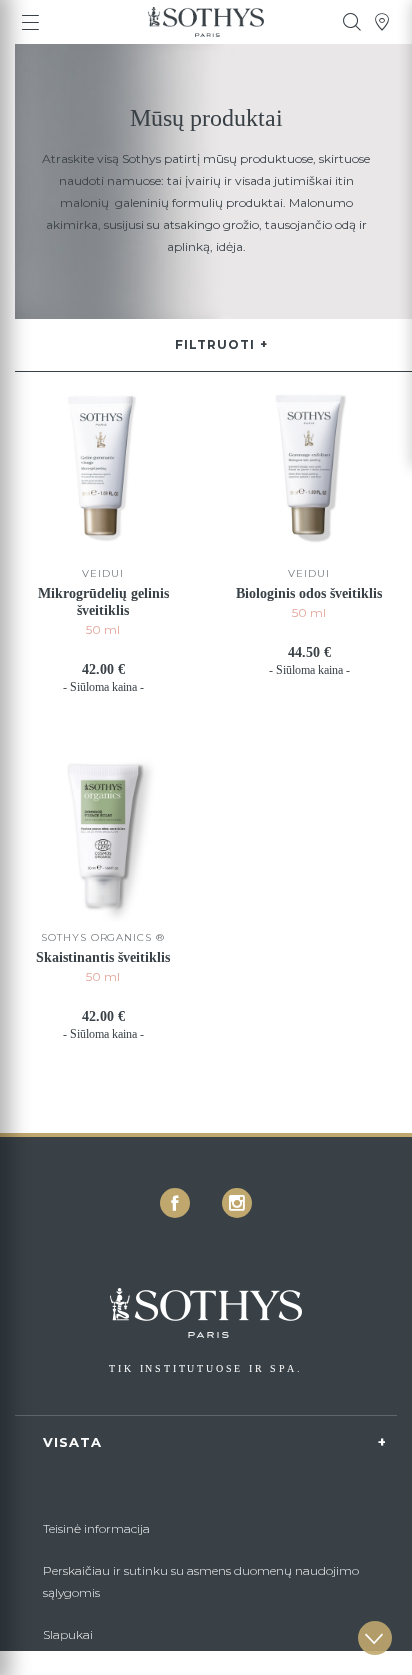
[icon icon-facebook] (175, 1203)
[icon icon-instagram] (237, 1203)
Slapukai (68, 1634)
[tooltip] (352, 22)
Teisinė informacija (96, 1528)
